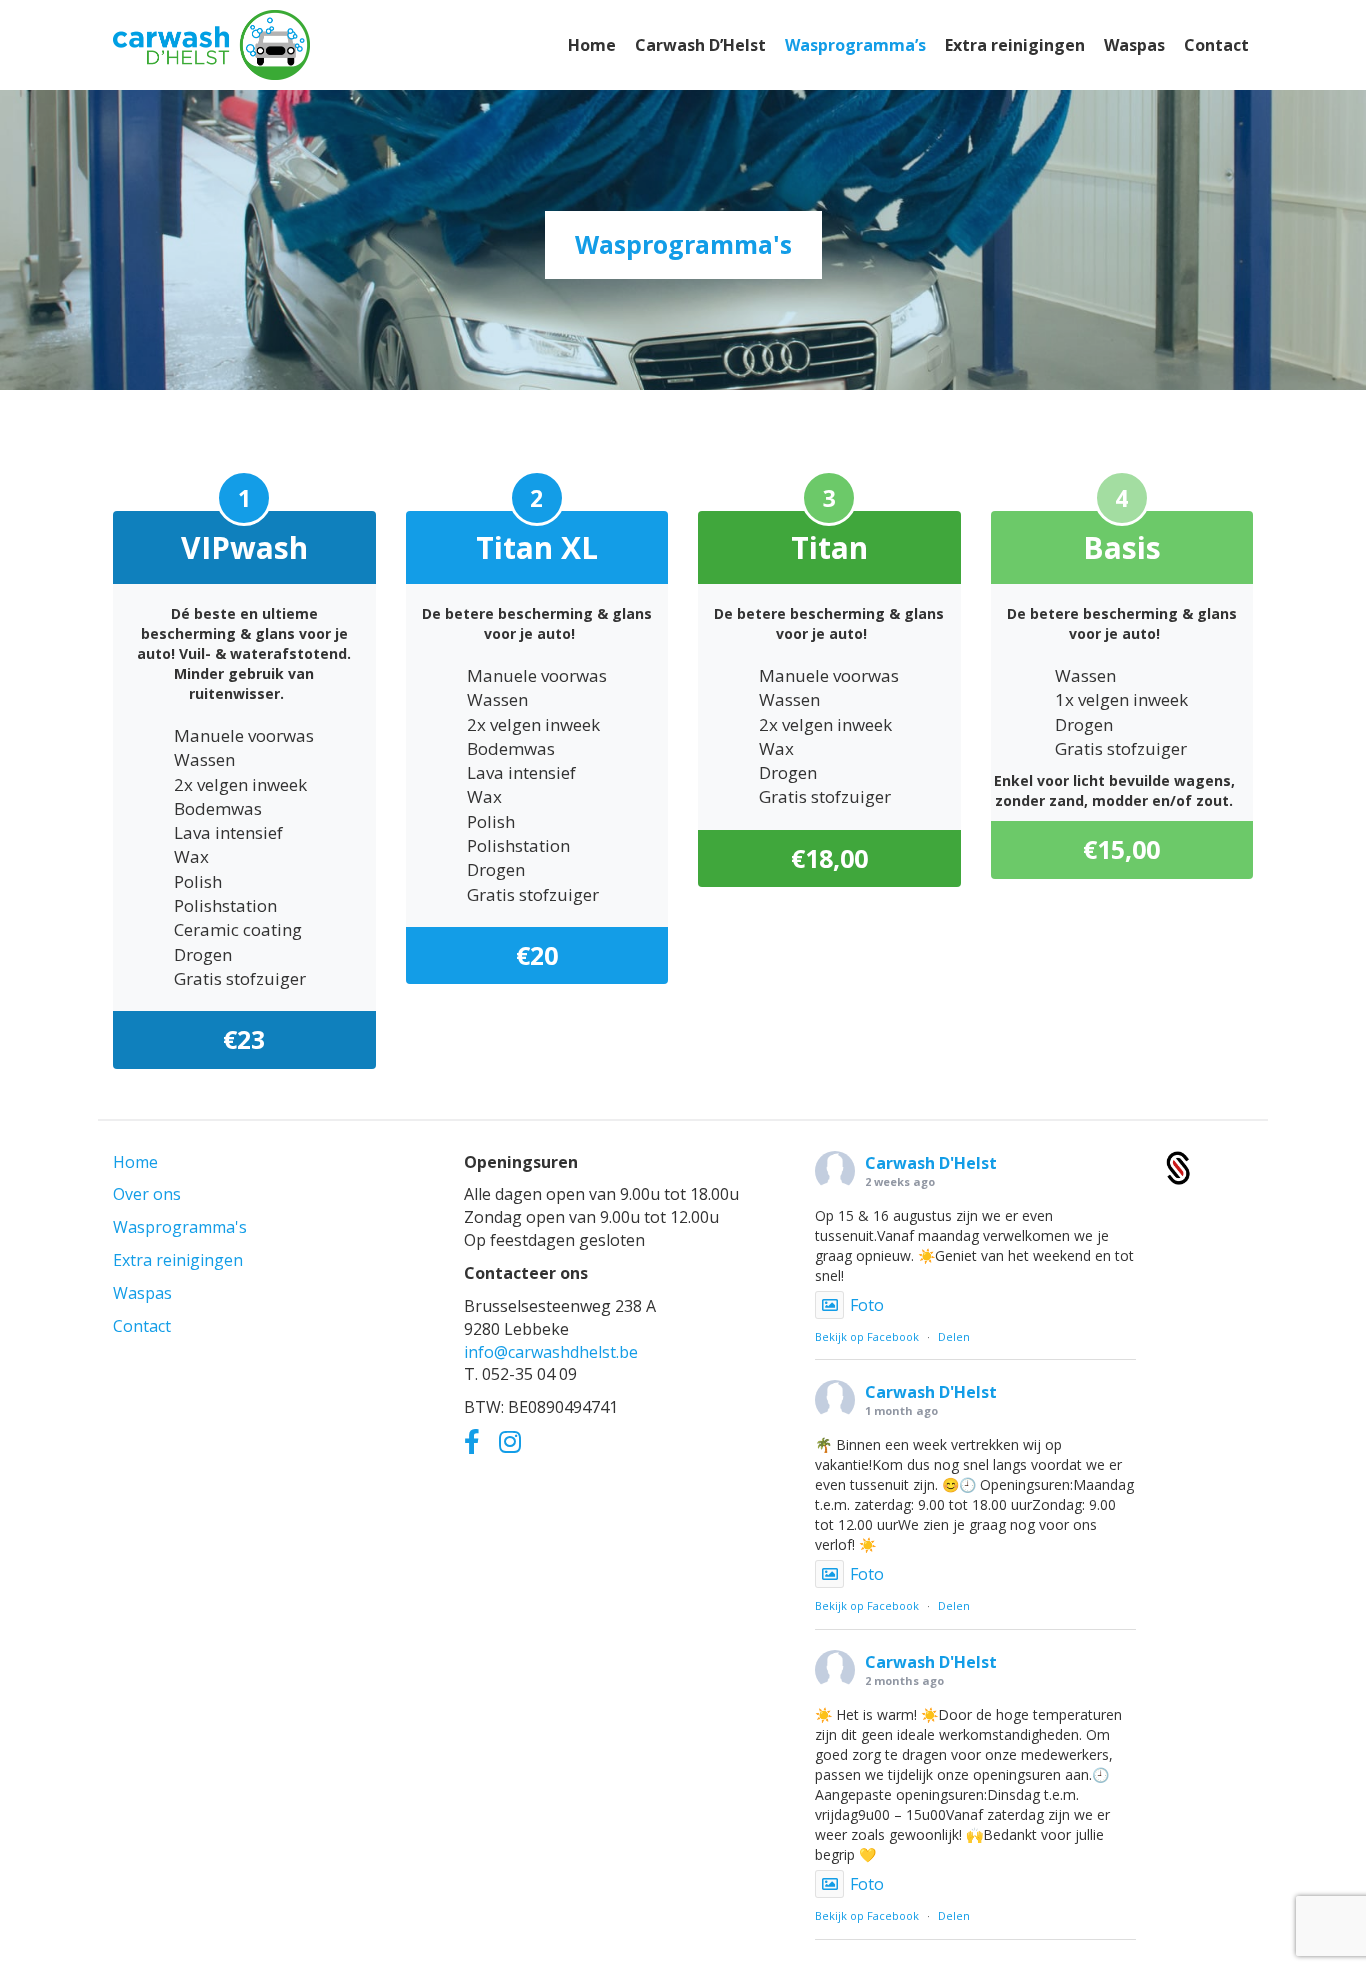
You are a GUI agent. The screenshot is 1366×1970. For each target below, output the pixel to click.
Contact (142, 1326)
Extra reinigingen (178, 1260)
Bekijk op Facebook (867, 1336)
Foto (867, 1305)
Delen (954, 1336)
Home (135, 1162)
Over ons (147, 1194)
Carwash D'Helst (931, 1163)
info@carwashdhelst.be (551, 1352)
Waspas (142, 1293)
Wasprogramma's (180, 1227)
